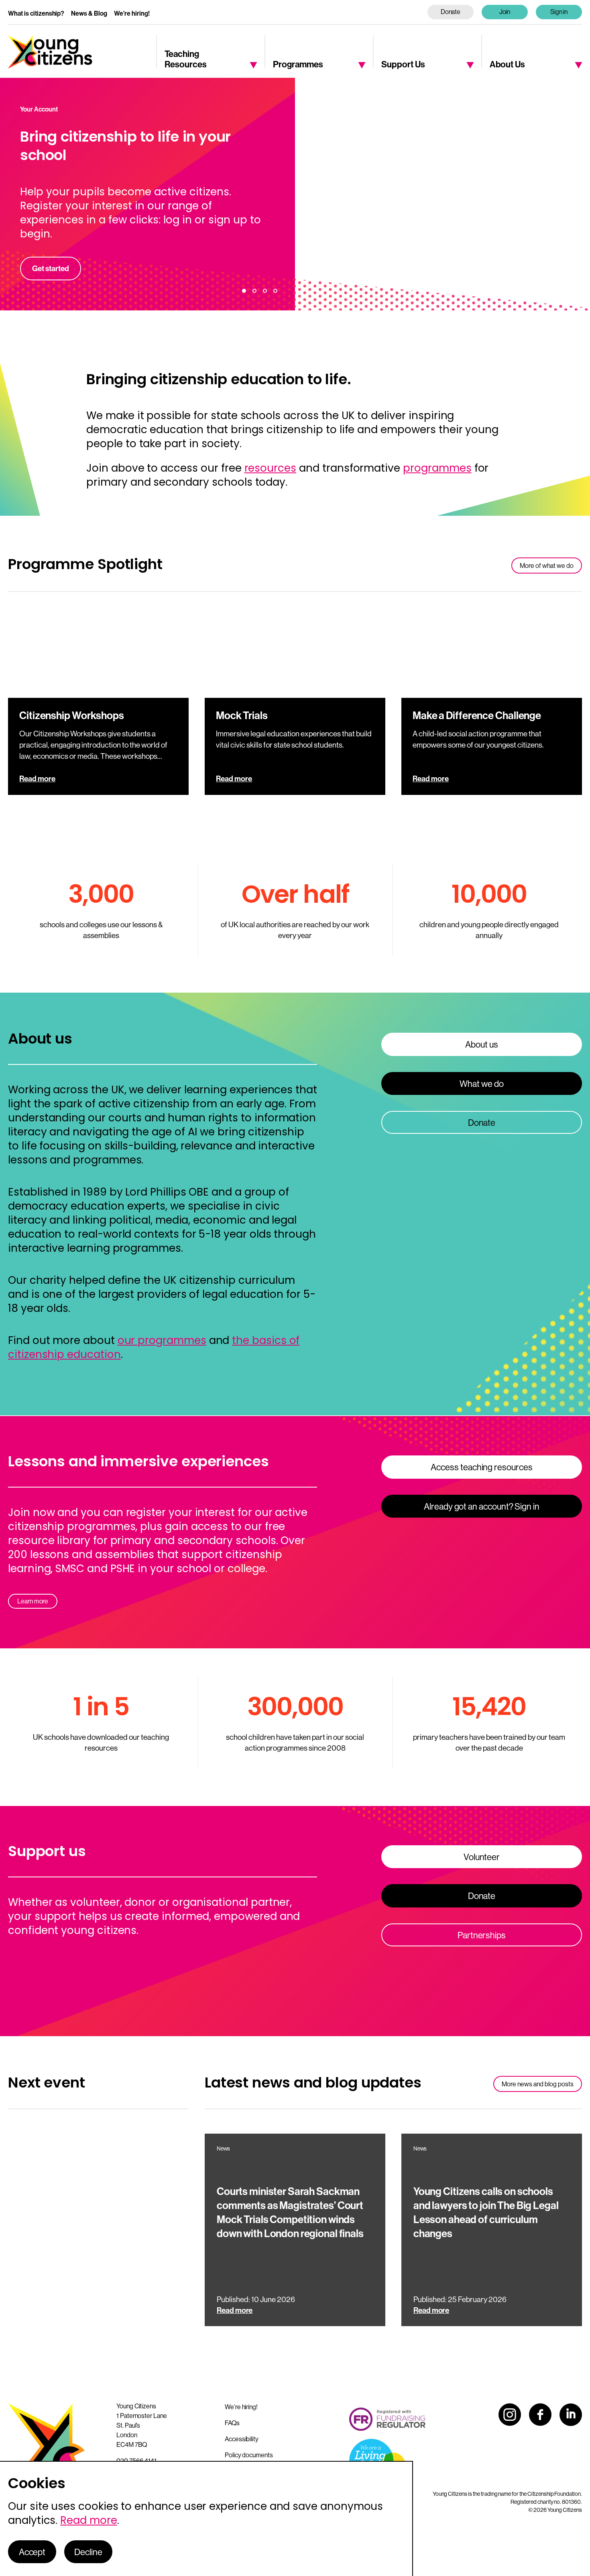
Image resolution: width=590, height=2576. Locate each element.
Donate (451, 12)
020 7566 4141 (136, 2460)
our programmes (162, 1340)
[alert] (206, 2518)
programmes (437, 468)
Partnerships (482, 1935)
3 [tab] (265, 291)
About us (481, 1044)
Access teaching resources (481, 1467)
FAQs (232, 2423)
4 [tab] (275, 291)
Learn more (33, 1601)
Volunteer (482, 1857)
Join (505, 12)
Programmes (298, 64)
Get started (51, 268)
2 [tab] (254, 291)
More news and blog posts (538, 2084)
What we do (481, 1084)
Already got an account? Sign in (482, 1506)
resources (271, 468)
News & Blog (89, 13)
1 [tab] (244, 291)
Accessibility (242, 2439)
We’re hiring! (132, 13)
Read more (37, 778)
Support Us (403, 64)
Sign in (559, 12)
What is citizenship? (36, 13)
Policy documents (249, 2455)
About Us (507, 64)
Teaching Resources (186, 59)
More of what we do (547, 565)
